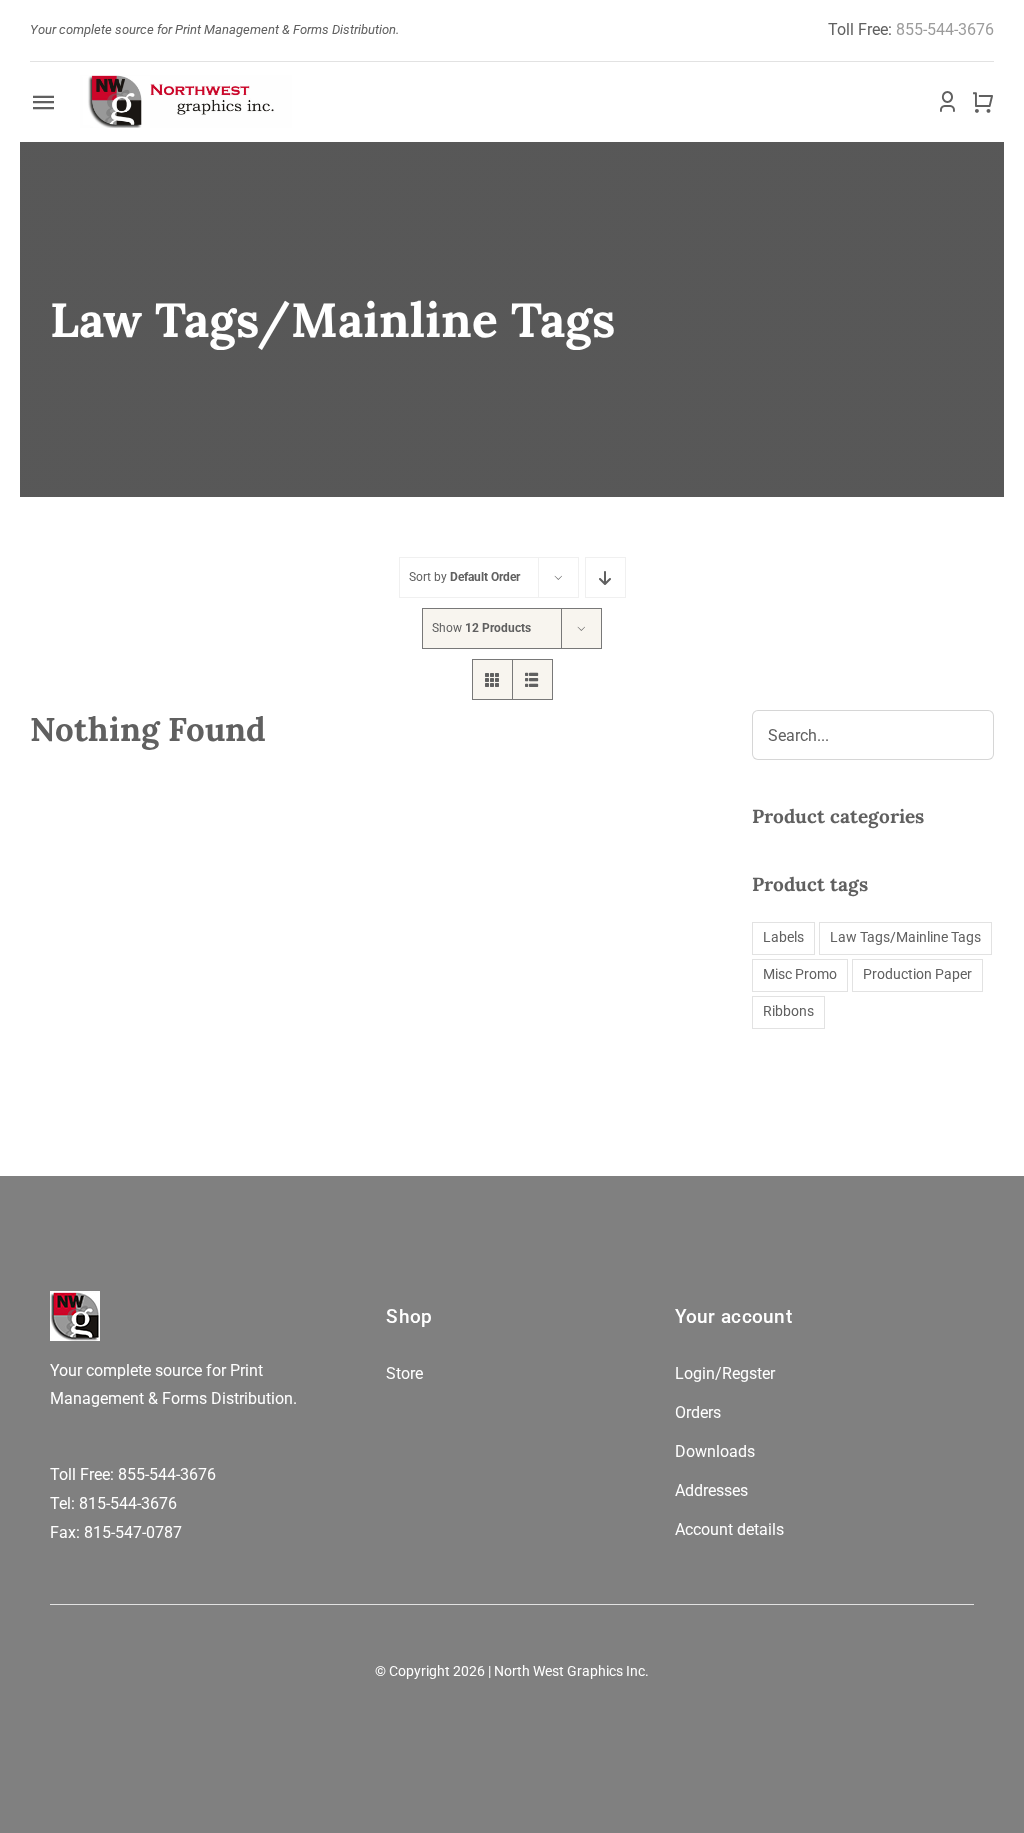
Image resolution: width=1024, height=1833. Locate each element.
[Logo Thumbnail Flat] (75, 1298)
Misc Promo (800, 974)
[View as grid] (492, 679)
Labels (783, 937)
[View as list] (532, 679)
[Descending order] (605, 577)
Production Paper (917, 974)
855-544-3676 (945, 29)
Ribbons (788, 1011)
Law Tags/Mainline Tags (905, 937)
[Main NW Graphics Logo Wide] (186, 82)
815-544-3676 (128, 1503)
